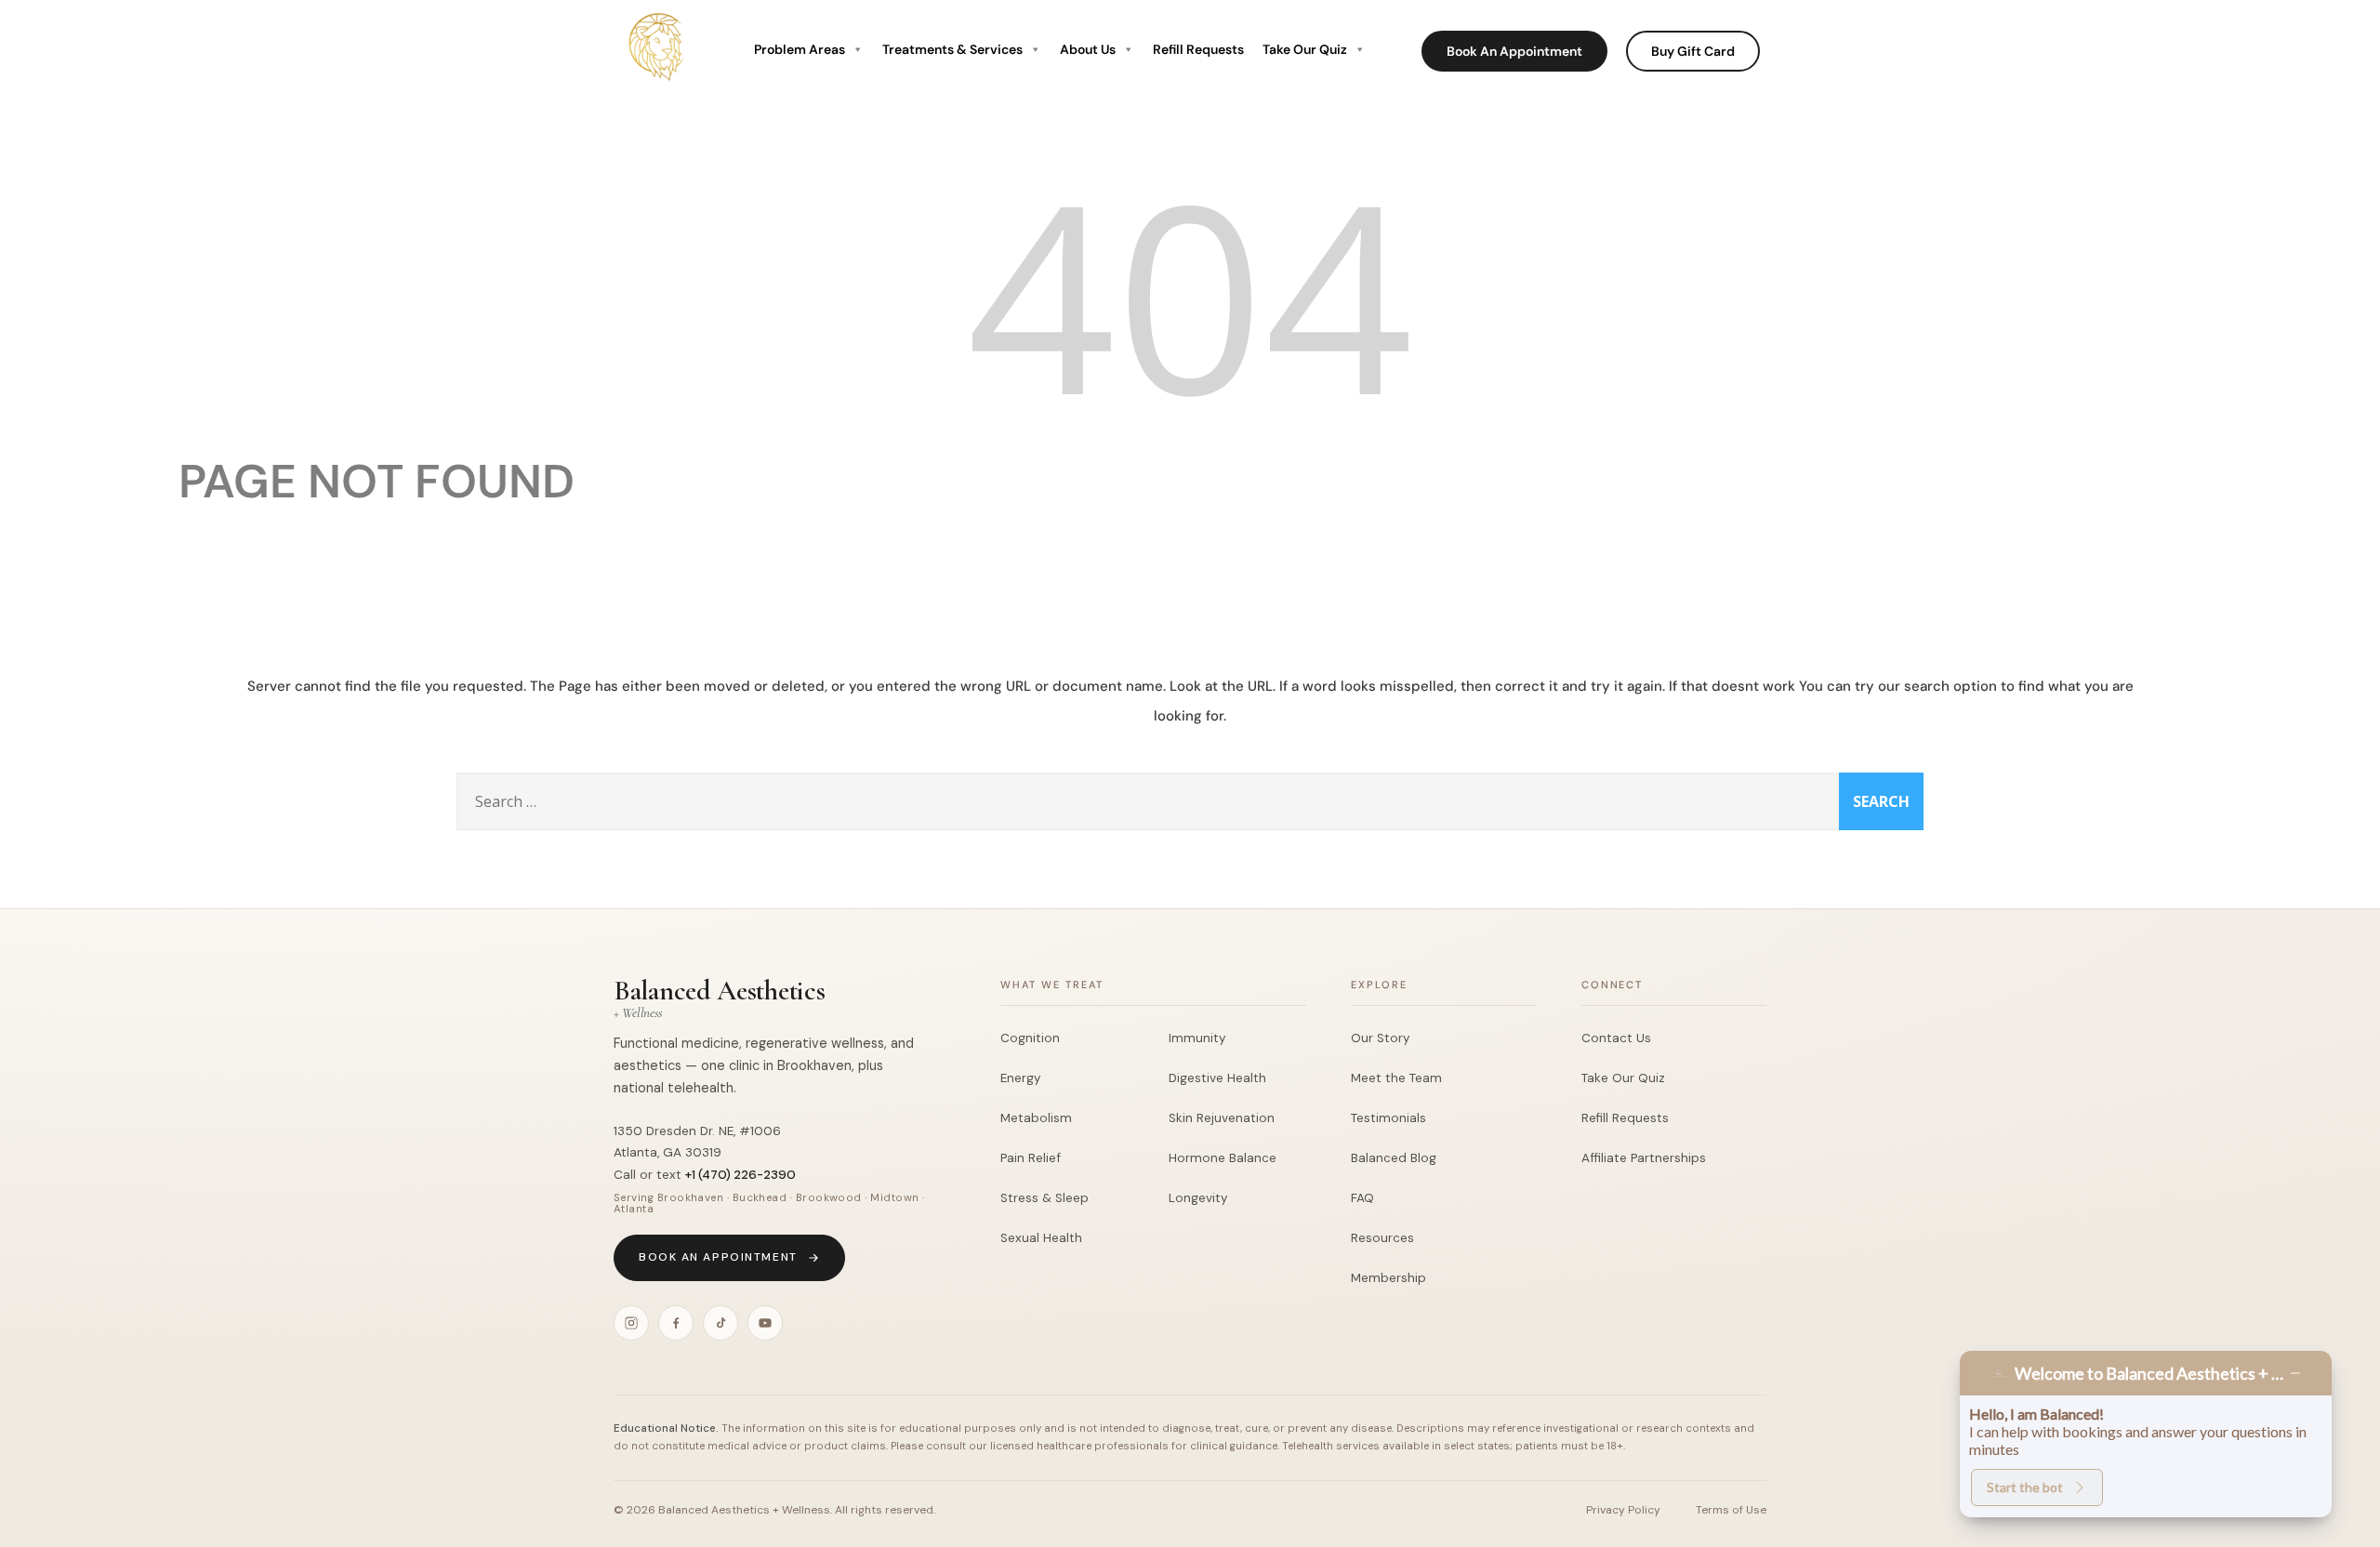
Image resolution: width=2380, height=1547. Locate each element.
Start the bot (2025, 1487)
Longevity (1198, 1198)
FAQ (1362, 1198)
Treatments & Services (952, 49)
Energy (1021, 1078)
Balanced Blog (1394, 1158)
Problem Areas (800, 49)
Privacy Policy (1623, 1510)
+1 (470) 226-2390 (740, 1175)
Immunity (1197, 1038)
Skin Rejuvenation (1222, 1118)
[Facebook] (676, 1323)
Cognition (1030, 1038)
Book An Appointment (1514, 51)
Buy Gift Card (1693, 51)
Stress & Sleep (1045, 1198)
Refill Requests (1198, 49)
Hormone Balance (1223, 1158)
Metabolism (1036, 1118)
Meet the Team (1396, 1078)
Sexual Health (1041, 1238)
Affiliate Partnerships (1644, 1158)
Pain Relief (1031, 1158)
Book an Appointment (718, 1257)
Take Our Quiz (1305, 49)
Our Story (1381, 1038)
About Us (1088, 49)
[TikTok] (721, 1323)
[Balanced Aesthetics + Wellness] (658, 87)
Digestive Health (1217, 1078)
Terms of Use (1731, 1510)
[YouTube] (765, 1323)
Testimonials (1388, 1118)
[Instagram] (631, 1323)
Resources (1382, 1238)
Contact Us (1616, 1038)
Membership (1388, 1278)
